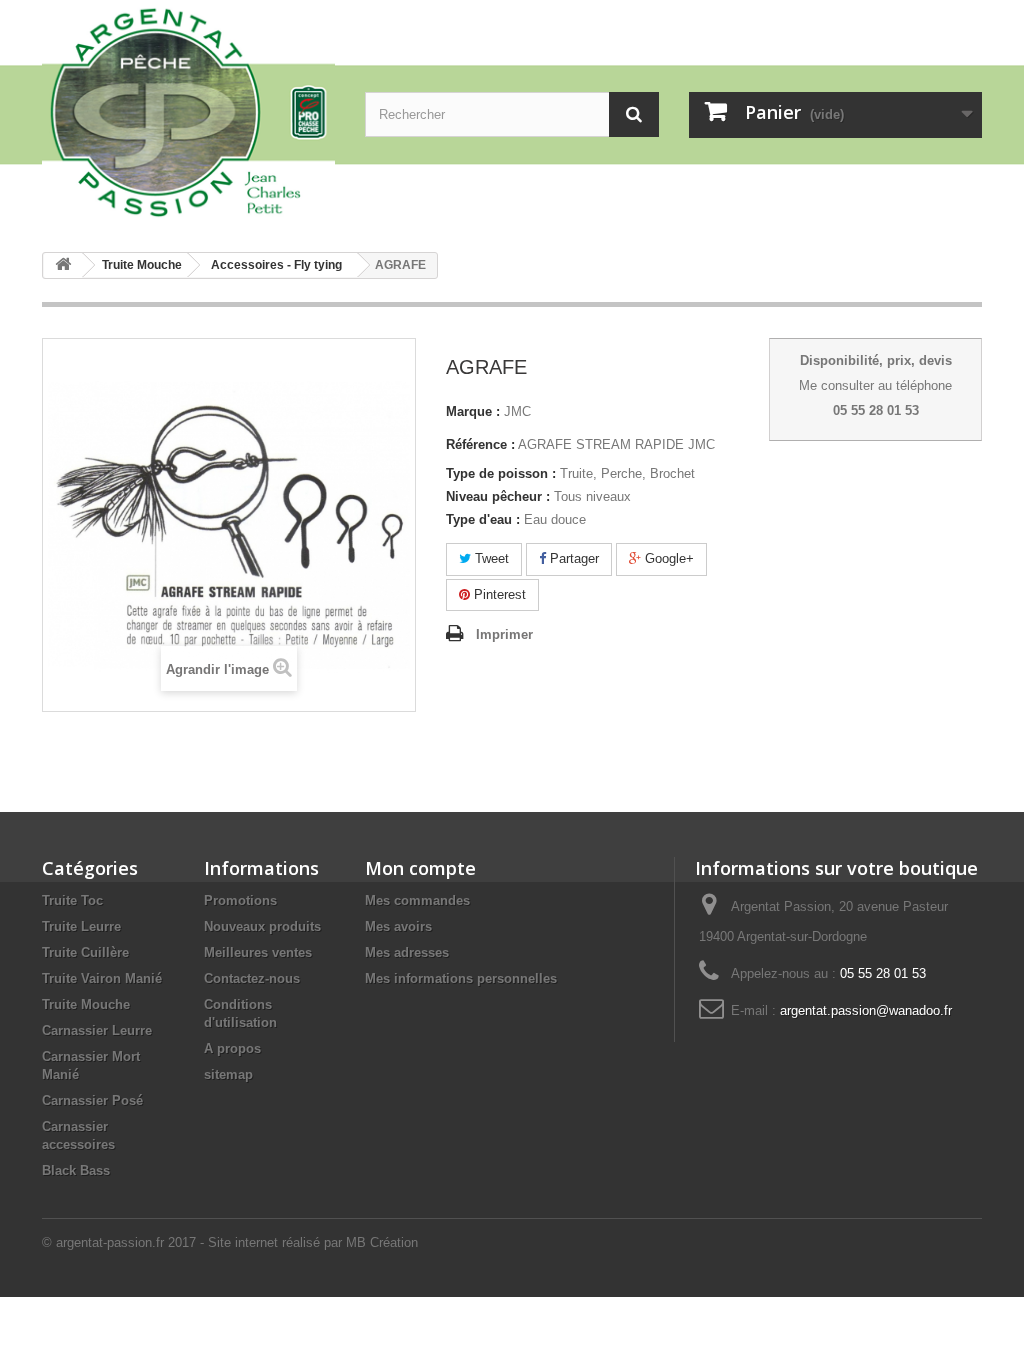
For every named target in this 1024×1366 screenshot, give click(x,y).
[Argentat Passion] (188, 111)
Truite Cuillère (85, 952)
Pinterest (498, 594)
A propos (232, 1048)
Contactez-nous (252, 978)
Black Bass (76, 1170)
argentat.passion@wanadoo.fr (866, 1010)
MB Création (382, 1242)
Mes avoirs (398, 926)
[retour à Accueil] (63, 265)
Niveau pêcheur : (498, 496)
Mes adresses (407, 952)
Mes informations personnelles (461, 978)
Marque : (473, 411)
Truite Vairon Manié (102, 978)
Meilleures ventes (258, 952)
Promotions (240, 900)
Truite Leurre (81, 926)
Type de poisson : (501, 473)
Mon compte (420, 868)
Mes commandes (417, 900)
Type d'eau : (483, 519)
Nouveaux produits (262, 926)
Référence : (480, 444)
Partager (572, 558)
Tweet (490, 558)
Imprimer (504, 634)
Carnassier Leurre (97, 1030)
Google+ (667, 558)
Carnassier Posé (92, 1100)
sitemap (228, 1074)
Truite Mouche (86, 1004)
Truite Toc (72, 900)
